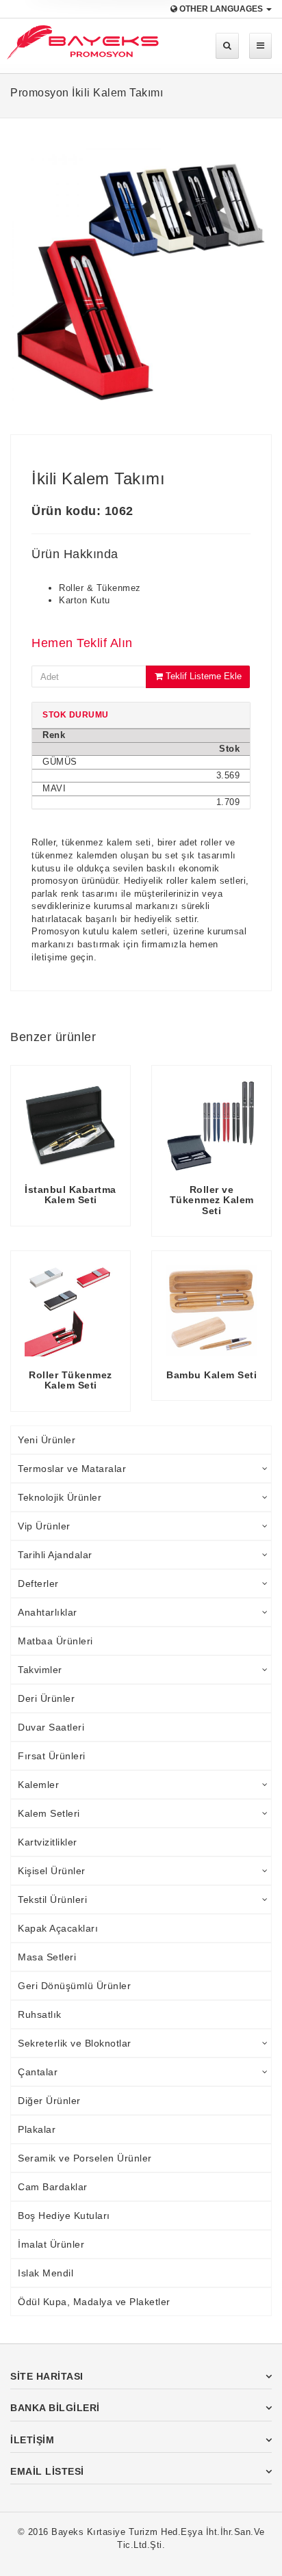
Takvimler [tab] (40, 1670)
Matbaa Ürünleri (55, 1641)
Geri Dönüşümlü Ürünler (74, 1986)
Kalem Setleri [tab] (49, 1813)
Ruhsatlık (40, 2014)
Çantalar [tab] (38, 2072)
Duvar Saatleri (51, 1727)
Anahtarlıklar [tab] (48, 1612)
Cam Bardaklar (53, 2187)
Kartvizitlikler (48, 1842)
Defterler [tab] (38, 1583)
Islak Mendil (46, 2273)
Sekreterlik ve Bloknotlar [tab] (75, 2043)
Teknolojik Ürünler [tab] (60, 1497)
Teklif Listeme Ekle (202, 676)
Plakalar (37, 2129)
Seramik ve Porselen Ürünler (85, 2158)
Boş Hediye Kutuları (64, 2216)
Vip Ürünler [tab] (44, 1526)
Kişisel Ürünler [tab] (52, 1871)
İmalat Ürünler (51, 2244)
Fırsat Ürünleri (52, 1756)
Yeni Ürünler (47, 1440)
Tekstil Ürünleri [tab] (52, 1900)
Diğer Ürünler (49, 2101)
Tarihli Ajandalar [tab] (55, 1555)
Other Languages (221, 9)
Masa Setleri (47, 1957)
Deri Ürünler (46, 1698)
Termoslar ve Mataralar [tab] (72, 1469)
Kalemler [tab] (38, 1785)
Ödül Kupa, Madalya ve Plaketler (94, 2302)
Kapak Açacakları (58, 1928)
